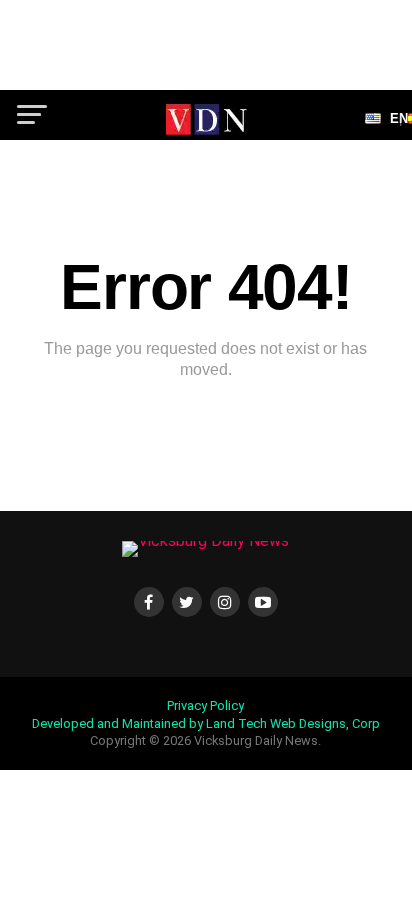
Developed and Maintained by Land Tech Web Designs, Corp (206, 723)
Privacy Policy (205, 705)
